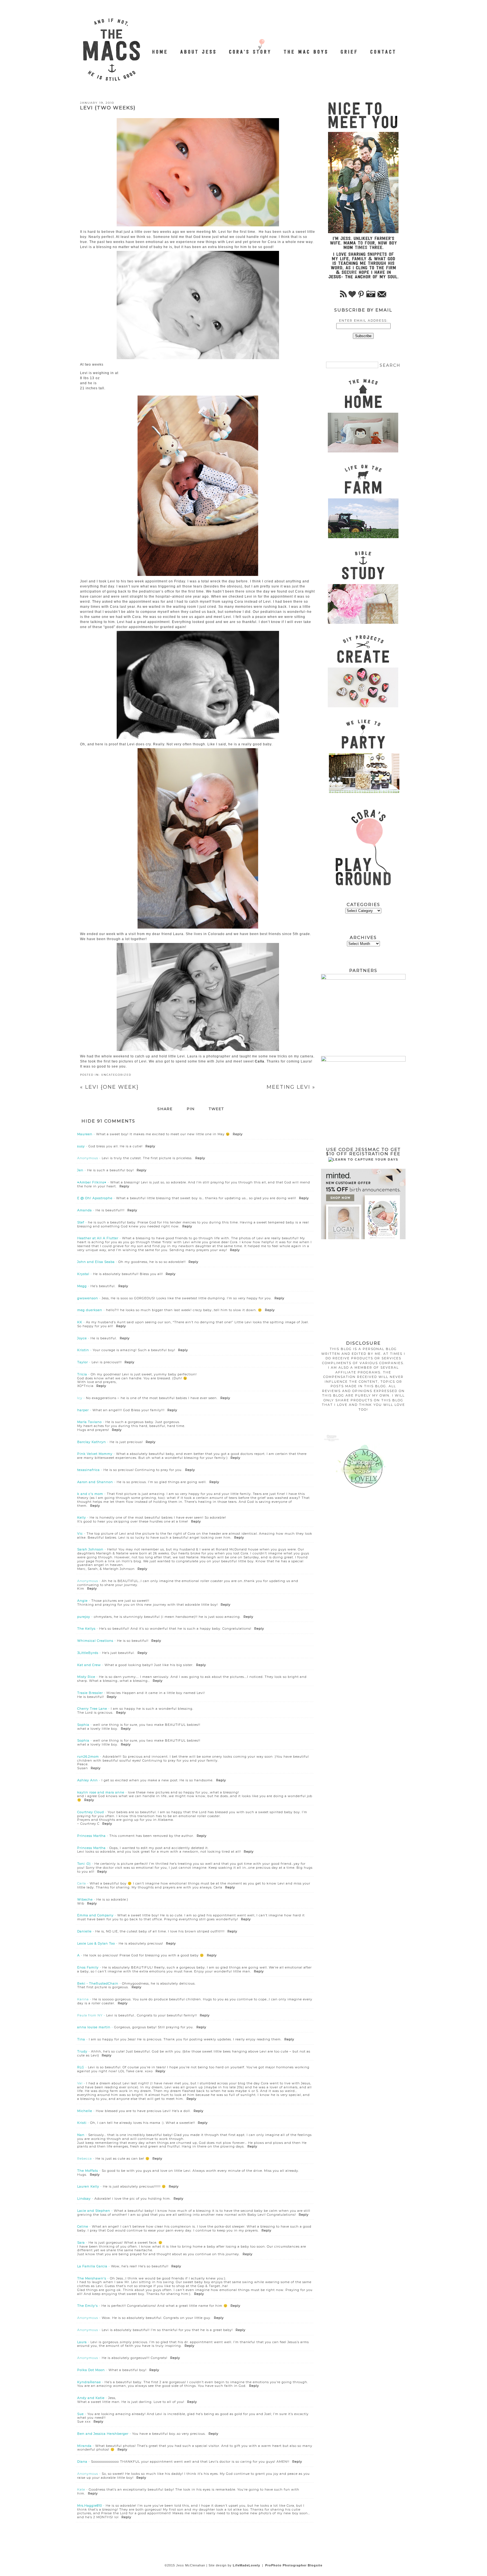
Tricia (82, 1374)
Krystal (83, 1274)
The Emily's (88, 2306)
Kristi (82, 2123)
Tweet (216, 1109)
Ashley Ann (88, 1780)
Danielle (84, 1931)
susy (81, 1146)
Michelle (85, 2111)
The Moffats (88, 2171)
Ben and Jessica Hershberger (103, 2434)
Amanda (85, 1210)
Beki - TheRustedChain (98, 1983)
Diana (82, 2462)
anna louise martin (94, 2027)
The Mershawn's (92, 2278)
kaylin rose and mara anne (101, 1792)
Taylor (83, 1362)
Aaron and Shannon (95, 1482)
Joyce (82, 1338)
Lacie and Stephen (94, 2211)
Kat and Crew (89, 1665)
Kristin (83, 1350)
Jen (80, 1170)
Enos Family (88, 1967)
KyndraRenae (89, 2382)
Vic (80, 1534)
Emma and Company (95, 1915)
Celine (83, 2226)
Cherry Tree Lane (92, 1709)
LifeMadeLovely (246, 2565)
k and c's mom (90, 1494)
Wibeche (85, 1899)
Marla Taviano (89, 1422)
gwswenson (88, 1298)
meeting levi (291, 1087)
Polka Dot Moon (91, 2370)
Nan (81, 2135)
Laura (82, 2342)
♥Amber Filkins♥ (92, 1182)
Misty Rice (86, 1677)
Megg (82, 1286)
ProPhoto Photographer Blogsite (294, 2565)
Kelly (82, 1517)
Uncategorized (116, 1075)
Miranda (84, 2446)
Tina (81, 2039)
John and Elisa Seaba (96, 1262)
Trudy (82, 2051)
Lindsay (84, 2199)
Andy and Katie (91, 2398)
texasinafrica (88, 1470)
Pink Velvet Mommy (95, 1454)
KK (80, 1322)
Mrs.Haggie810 (90, 2506)
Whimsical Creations (95, 1641)
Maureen (85, 1134)
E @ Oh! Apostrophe (95, 1198)
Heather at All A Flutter (98, 1238)
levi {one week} (109, 1087)
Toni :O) (84, 1864)
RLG (81, 2067)
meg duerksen (90, 1310)
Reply (238, 1134)
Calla (260, 1061)
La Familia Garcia (92, 2266)
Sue (80, 2414)
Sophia (83, 1725)
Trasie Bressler (90, 1693)
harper (83, 1410)
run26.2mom (88, 1757)
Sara (81, 2243)
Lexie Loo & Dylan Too (96, 1943)
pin (191, 1109)
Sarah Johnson (90, 1549)
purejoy (84, 1617)
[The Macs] (160, 49)
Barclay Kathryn (92, 1442)
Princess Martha (91, 1836)
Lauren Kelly (88, 2186)
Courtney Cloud (91, 1812)
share (165, 1109)
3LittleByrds (88, 1653)
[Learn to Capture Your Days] (363, 1159)
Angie (82, 1601)
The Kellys (86, 1629)
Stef (81, 1222)
